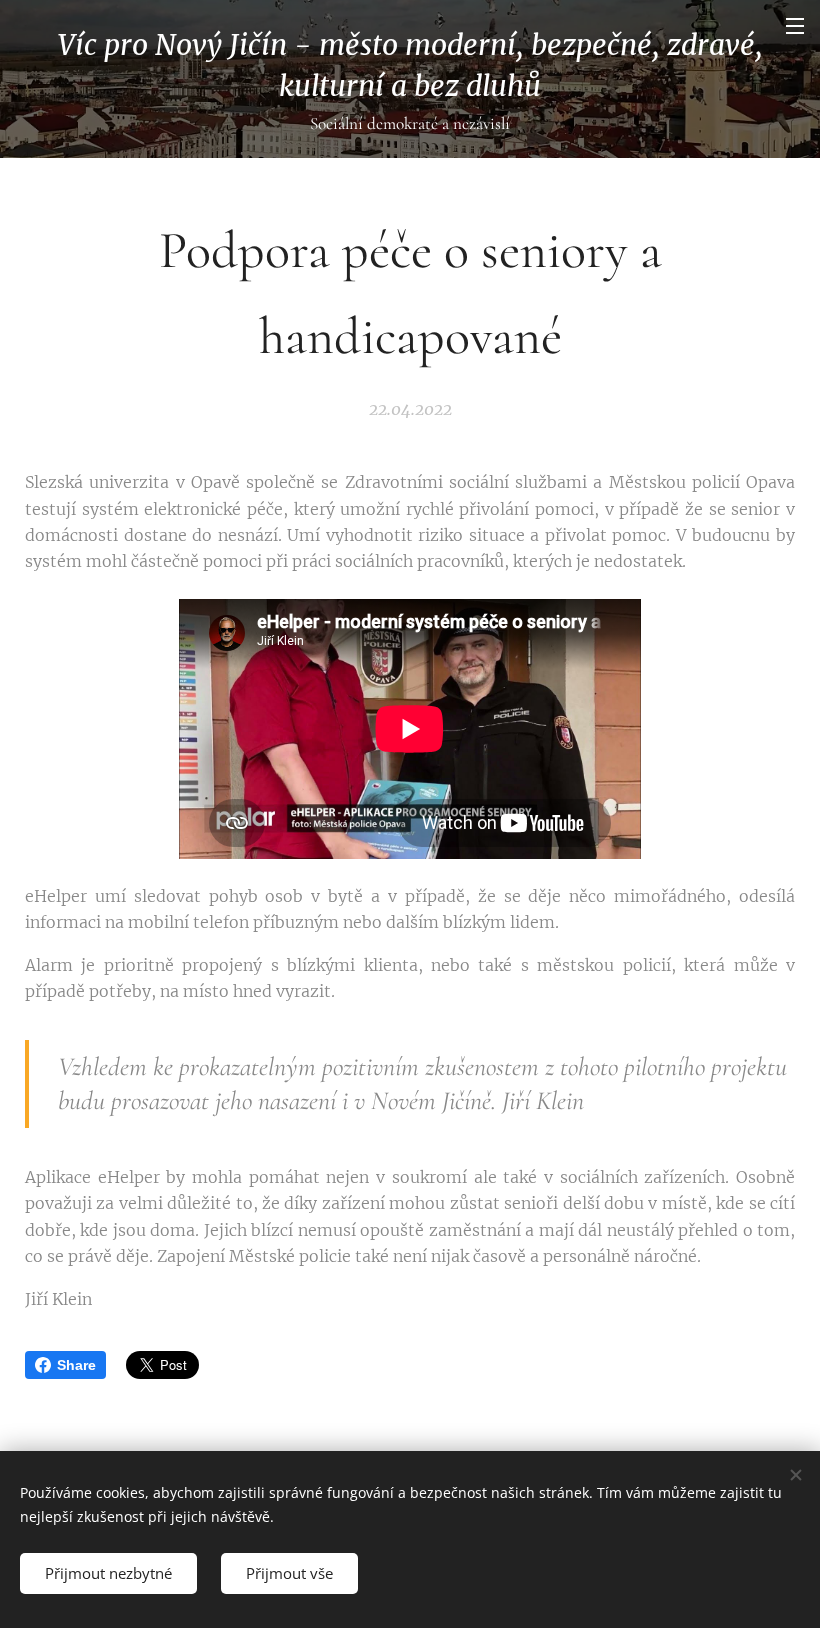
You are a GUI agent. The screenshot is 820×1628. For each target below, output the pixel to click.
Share (76, 1365)
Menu (795, 25)
